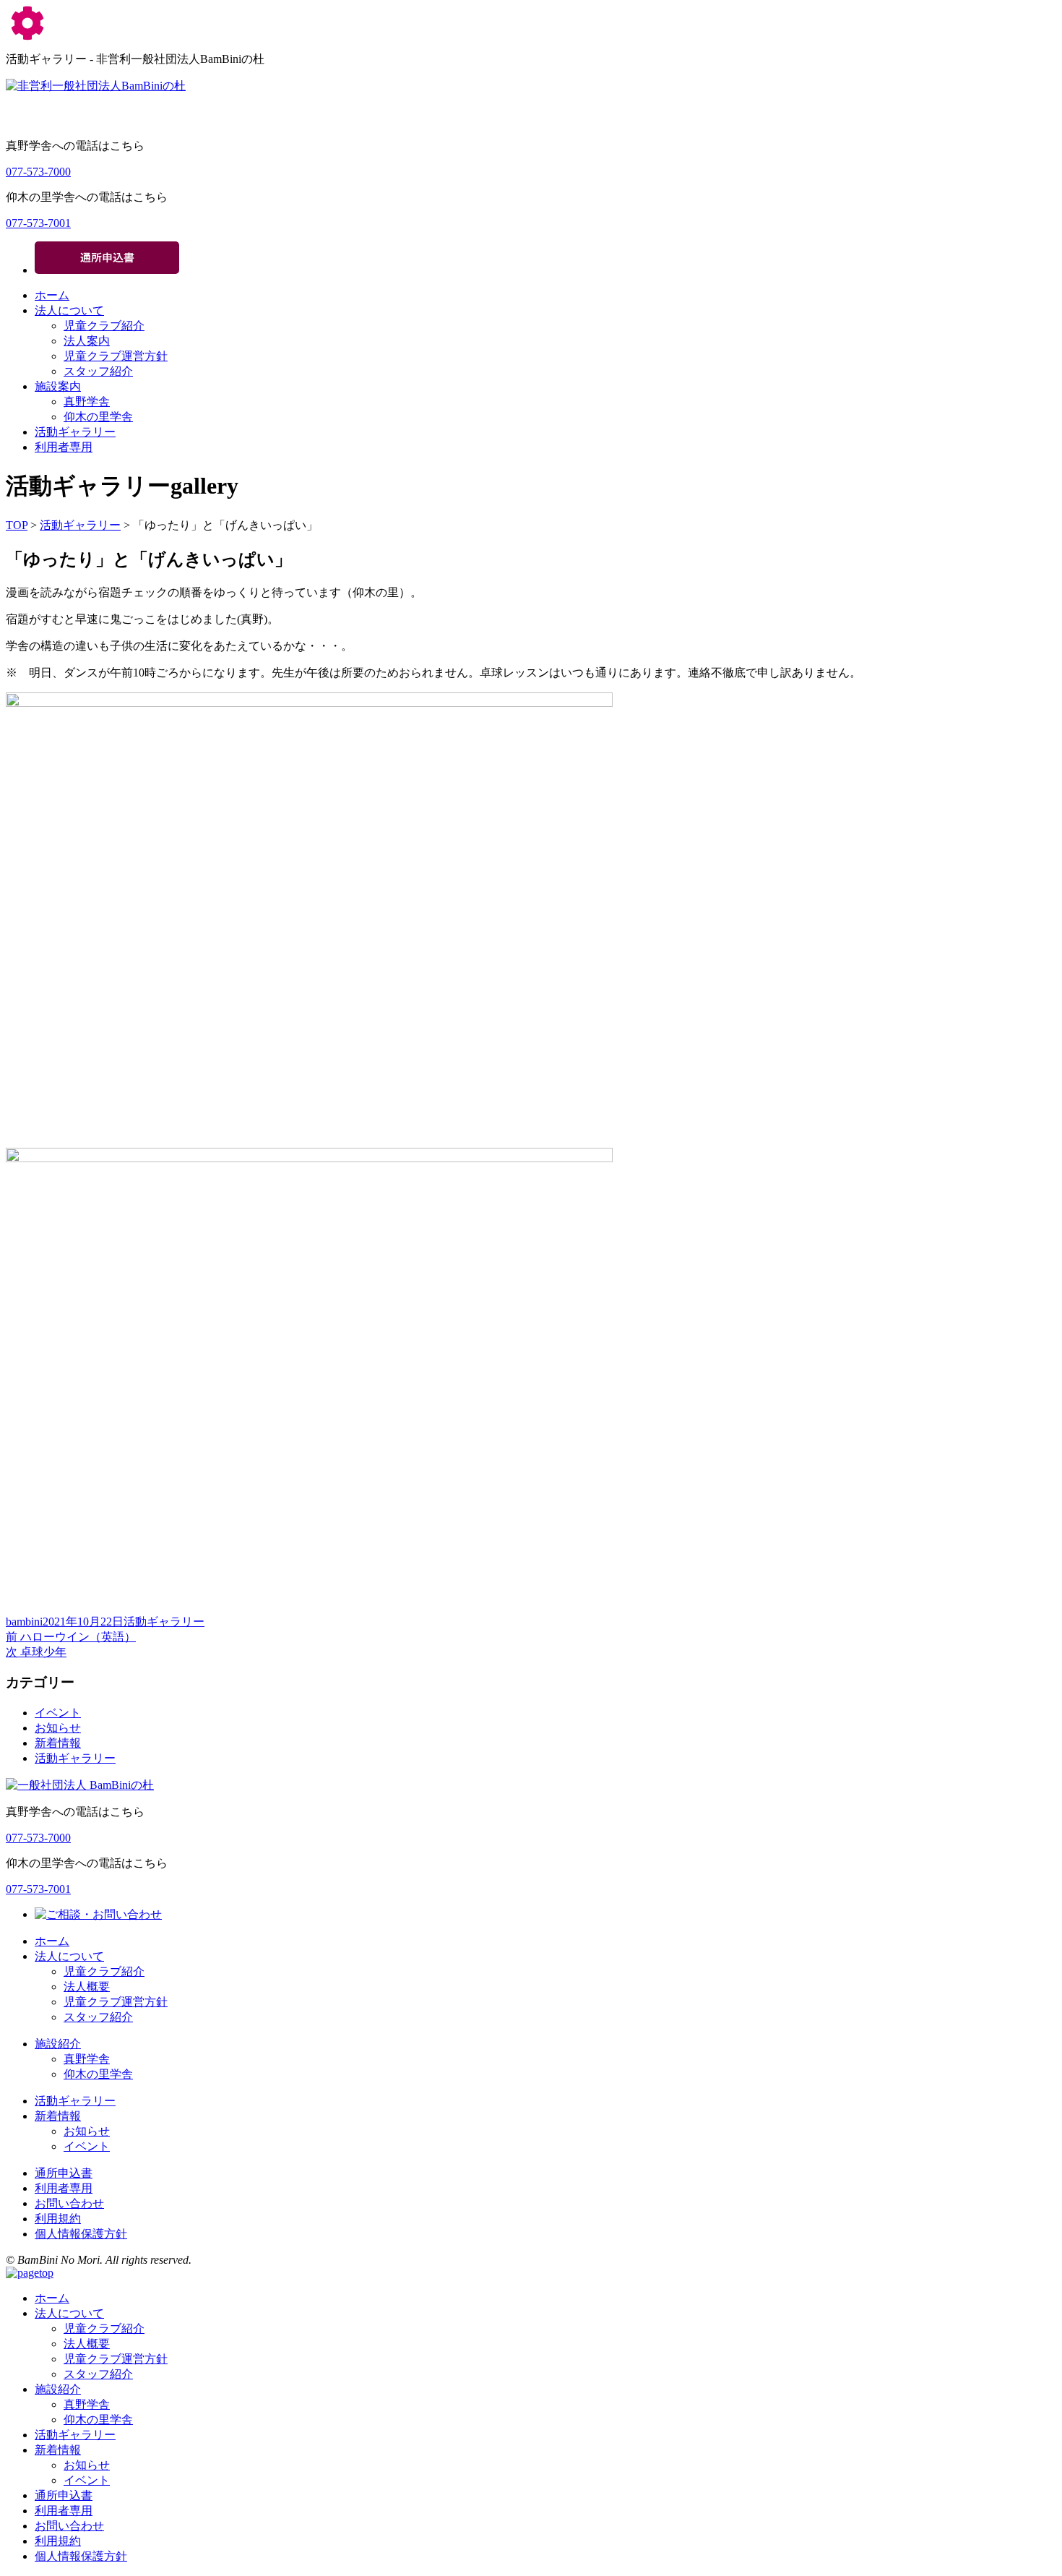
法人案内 (87, 341)
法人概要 (87, 1987)
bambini (24, 1622)
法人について (69, 310)
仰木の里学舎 (98, 417)
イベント (58, 1713)
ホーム (52, 295)
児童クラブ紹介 (104, 326)
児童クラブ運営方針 (116, 356)
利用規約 (58, 2219)
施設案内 (58, 386)
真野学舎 (87, 402)
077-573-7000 (38, 172)
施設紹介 (58, 2044)
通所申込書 (64, 2173)
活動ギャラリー (75, 432)
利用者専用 (64, 447)
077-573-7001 (38, 223)
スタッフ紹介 (98, 371)
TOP (17, 525)
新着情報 (58, 1743)
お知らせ (58, 1728)
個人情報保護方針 (81, 2234)
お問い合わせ (69, 2203)
